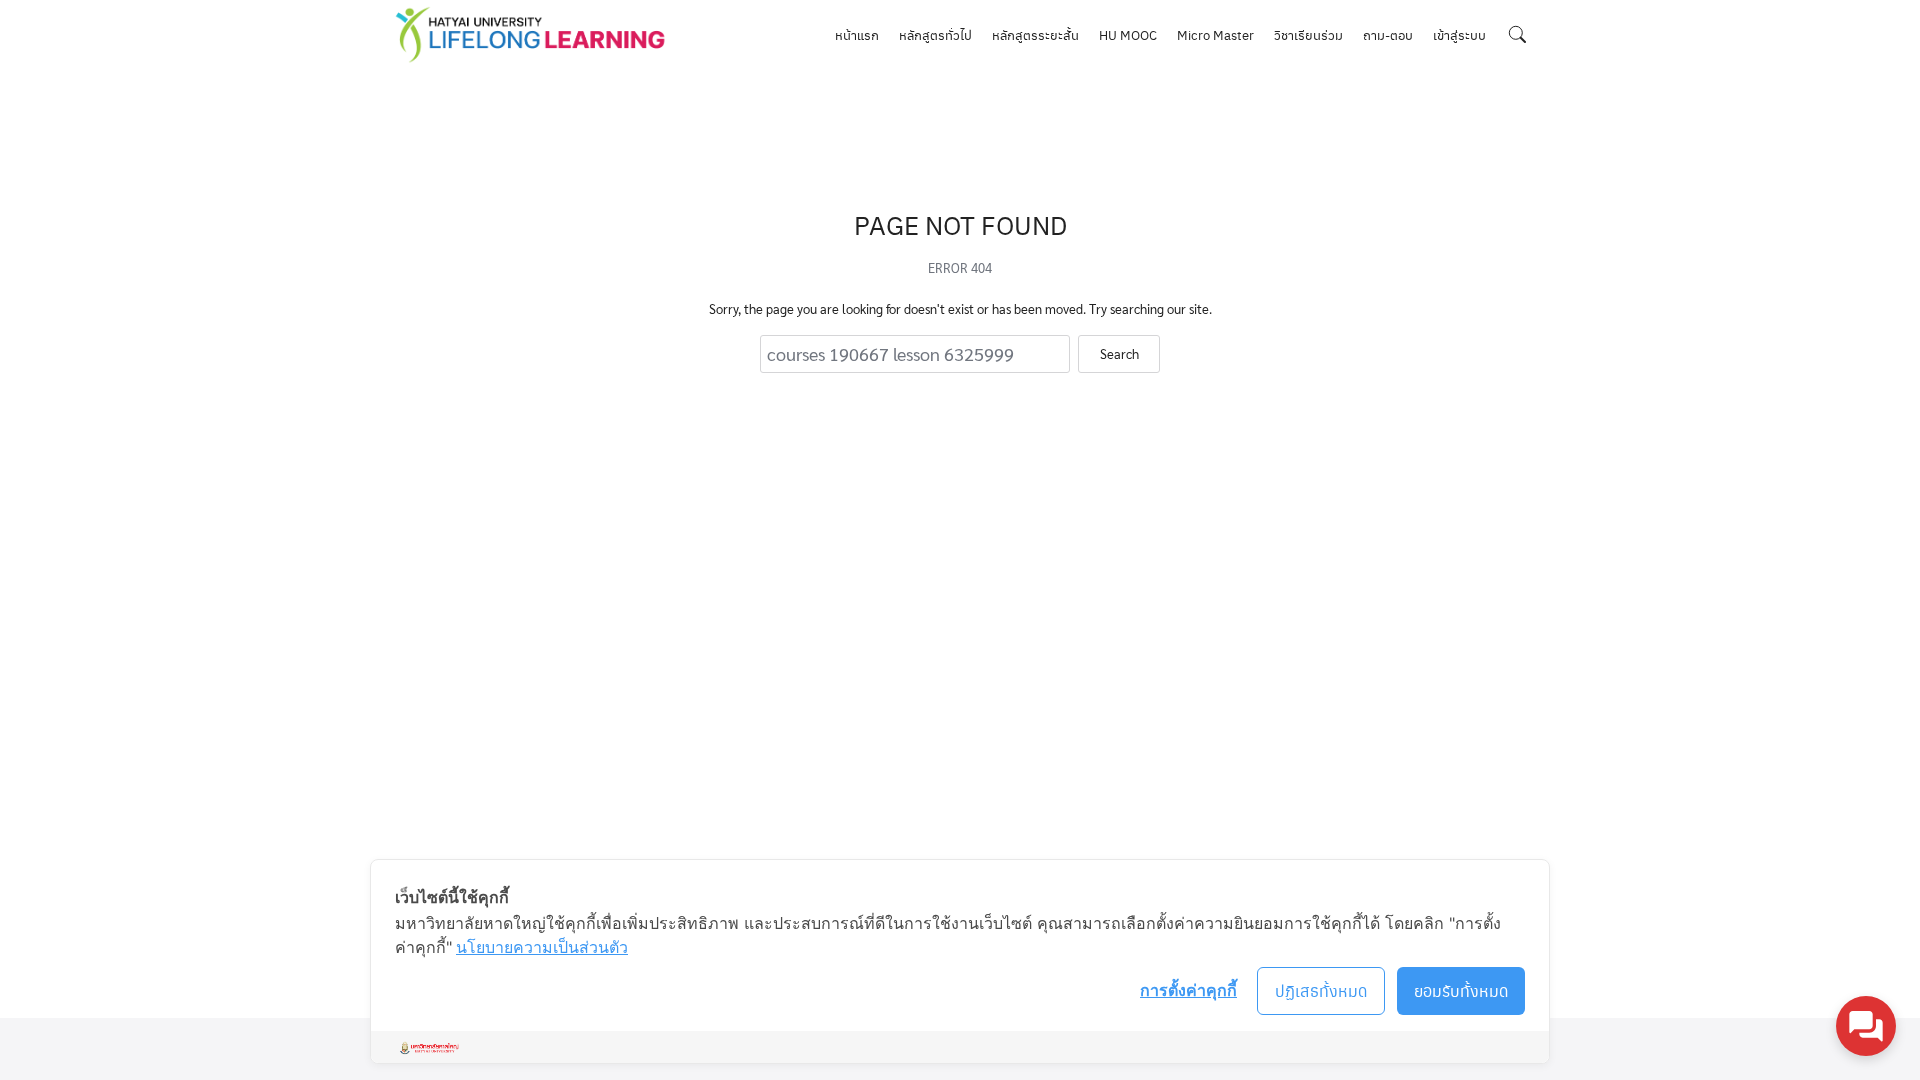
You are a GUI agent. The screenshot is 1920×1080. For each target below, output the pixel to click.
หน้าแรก (857, 34)
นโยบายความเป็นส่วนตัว (542, 947)
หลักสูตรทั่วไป (935, 34)
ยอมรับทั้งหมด (1461, 990)
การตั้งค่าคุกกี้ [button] (1188, 990)
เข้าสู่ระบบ (1459, 34)
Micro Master (1215, 34)
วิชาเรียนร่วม (1308, 34)
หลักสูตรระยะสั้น (1035, 34)
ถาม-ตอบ (1388, 34)
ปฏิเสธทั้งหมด (1321, 990)
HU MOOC (1128, 34)
